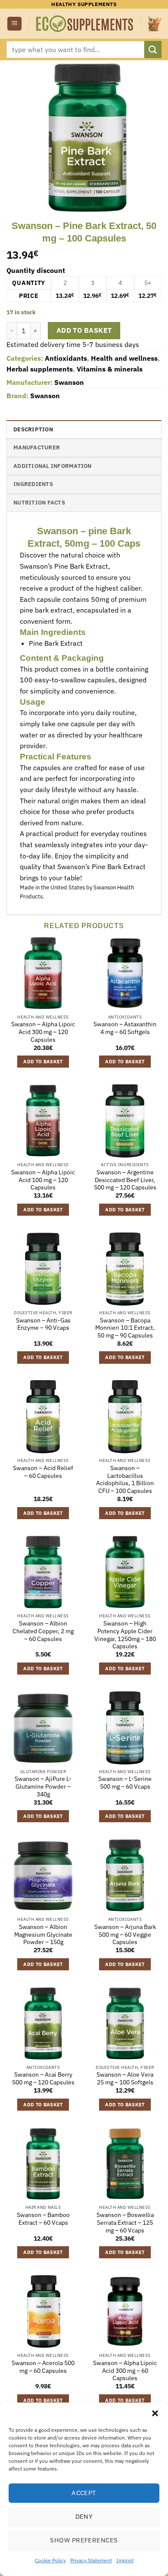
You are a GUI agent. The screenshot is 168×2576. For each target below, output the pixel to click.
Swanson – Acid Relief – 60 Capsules (43, 1472)
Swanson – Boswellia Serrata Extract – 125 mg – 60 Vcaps (125, 2223)
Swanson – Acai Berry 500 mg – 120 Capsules (43, 2079)
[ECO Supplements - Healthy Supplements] (85, 24)
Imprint (125, 2560)
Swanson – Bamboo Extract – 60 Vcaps (43, 2219)
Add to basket (84, 330)
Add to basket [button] (43, 1062)
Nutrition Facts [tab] (39, 503)
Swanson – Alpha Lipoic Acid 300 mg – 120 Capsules (43, 1032)
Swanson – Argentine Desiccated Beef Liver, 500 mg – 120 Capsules (125, 1180)
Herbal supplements (40, 369)
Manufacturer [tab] (37, 447)
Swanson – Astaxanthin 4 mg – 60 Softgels (125, 1028)
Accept (84, 2493)
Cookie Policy (50, 2560)
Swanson (69, 382)
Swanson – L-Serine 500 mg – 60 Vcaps (125, 1783)
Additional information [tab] (53, 466)
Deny (84, 2516)
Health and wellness (124, 358)
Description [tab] (33, 429)
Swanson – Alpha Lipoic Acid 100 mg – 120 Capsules (43, 1180)
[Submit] (153, 49)
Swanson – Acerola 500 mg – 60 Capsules (43, 2367)
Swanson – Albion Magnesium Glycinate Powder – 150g (43, 1935)
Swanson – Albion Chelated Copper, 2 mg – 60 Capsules (43, 1631)
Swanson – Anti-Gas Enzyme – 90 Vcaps (43, 1324)
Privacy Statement (91, 2560)
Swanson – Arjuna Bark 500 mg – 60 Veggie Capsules (125, 1935)
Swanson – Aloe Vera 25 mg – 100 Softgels (125, 2079)
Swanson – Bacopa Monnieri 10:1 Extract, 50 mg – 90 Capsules (125, 1328)
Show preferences (84, 2540)
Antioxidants (66, 358)
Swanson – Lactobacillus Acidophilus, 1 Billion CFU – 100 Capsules (125, 1480)
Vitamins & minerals (110, 369)
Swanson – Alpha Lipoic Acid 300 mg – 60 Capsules (125, 2371)
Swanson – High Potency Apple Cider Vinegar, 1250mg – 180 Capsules (125, 1635)
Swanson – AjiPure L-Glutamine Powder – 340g (43, 1786)
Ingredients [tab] (33, 484)
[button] (155, 2413)
